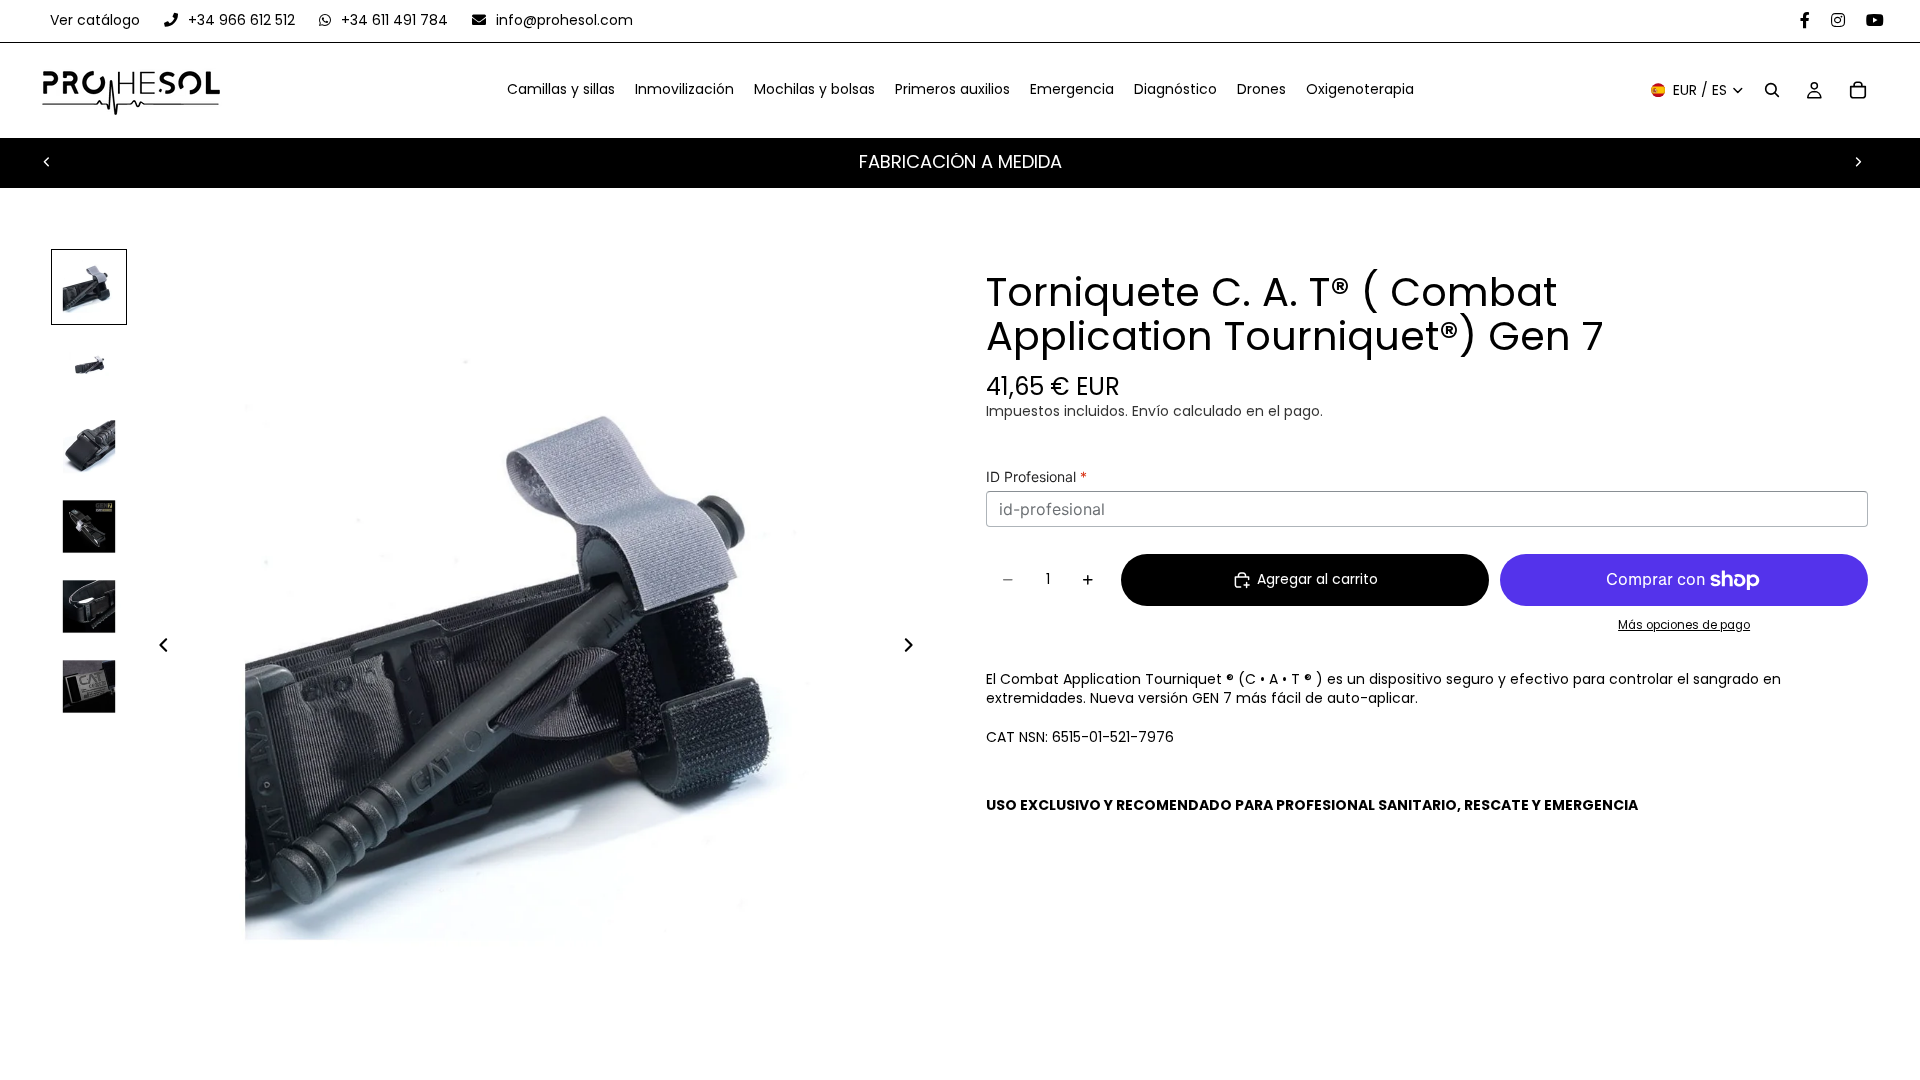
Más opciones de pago (1684, 625)
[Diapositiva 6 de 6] (89, 687)
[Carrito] (1858, 91)
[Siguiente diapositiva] (1858, 162)
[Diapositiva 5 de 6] (89, 607)
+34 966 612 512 (241, 20)
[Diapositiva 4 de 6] (89, 527)
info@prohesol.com (562, 20)
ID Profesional (1036, 476)
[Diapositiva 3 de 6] (89, 447)
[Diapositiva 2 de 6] (89, 367)
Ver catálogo (97, 20)
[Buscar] (1772, 91)
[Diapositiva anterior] (47, 162)
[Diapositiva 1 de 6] (89, 287)
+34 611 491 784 (394, 20)
